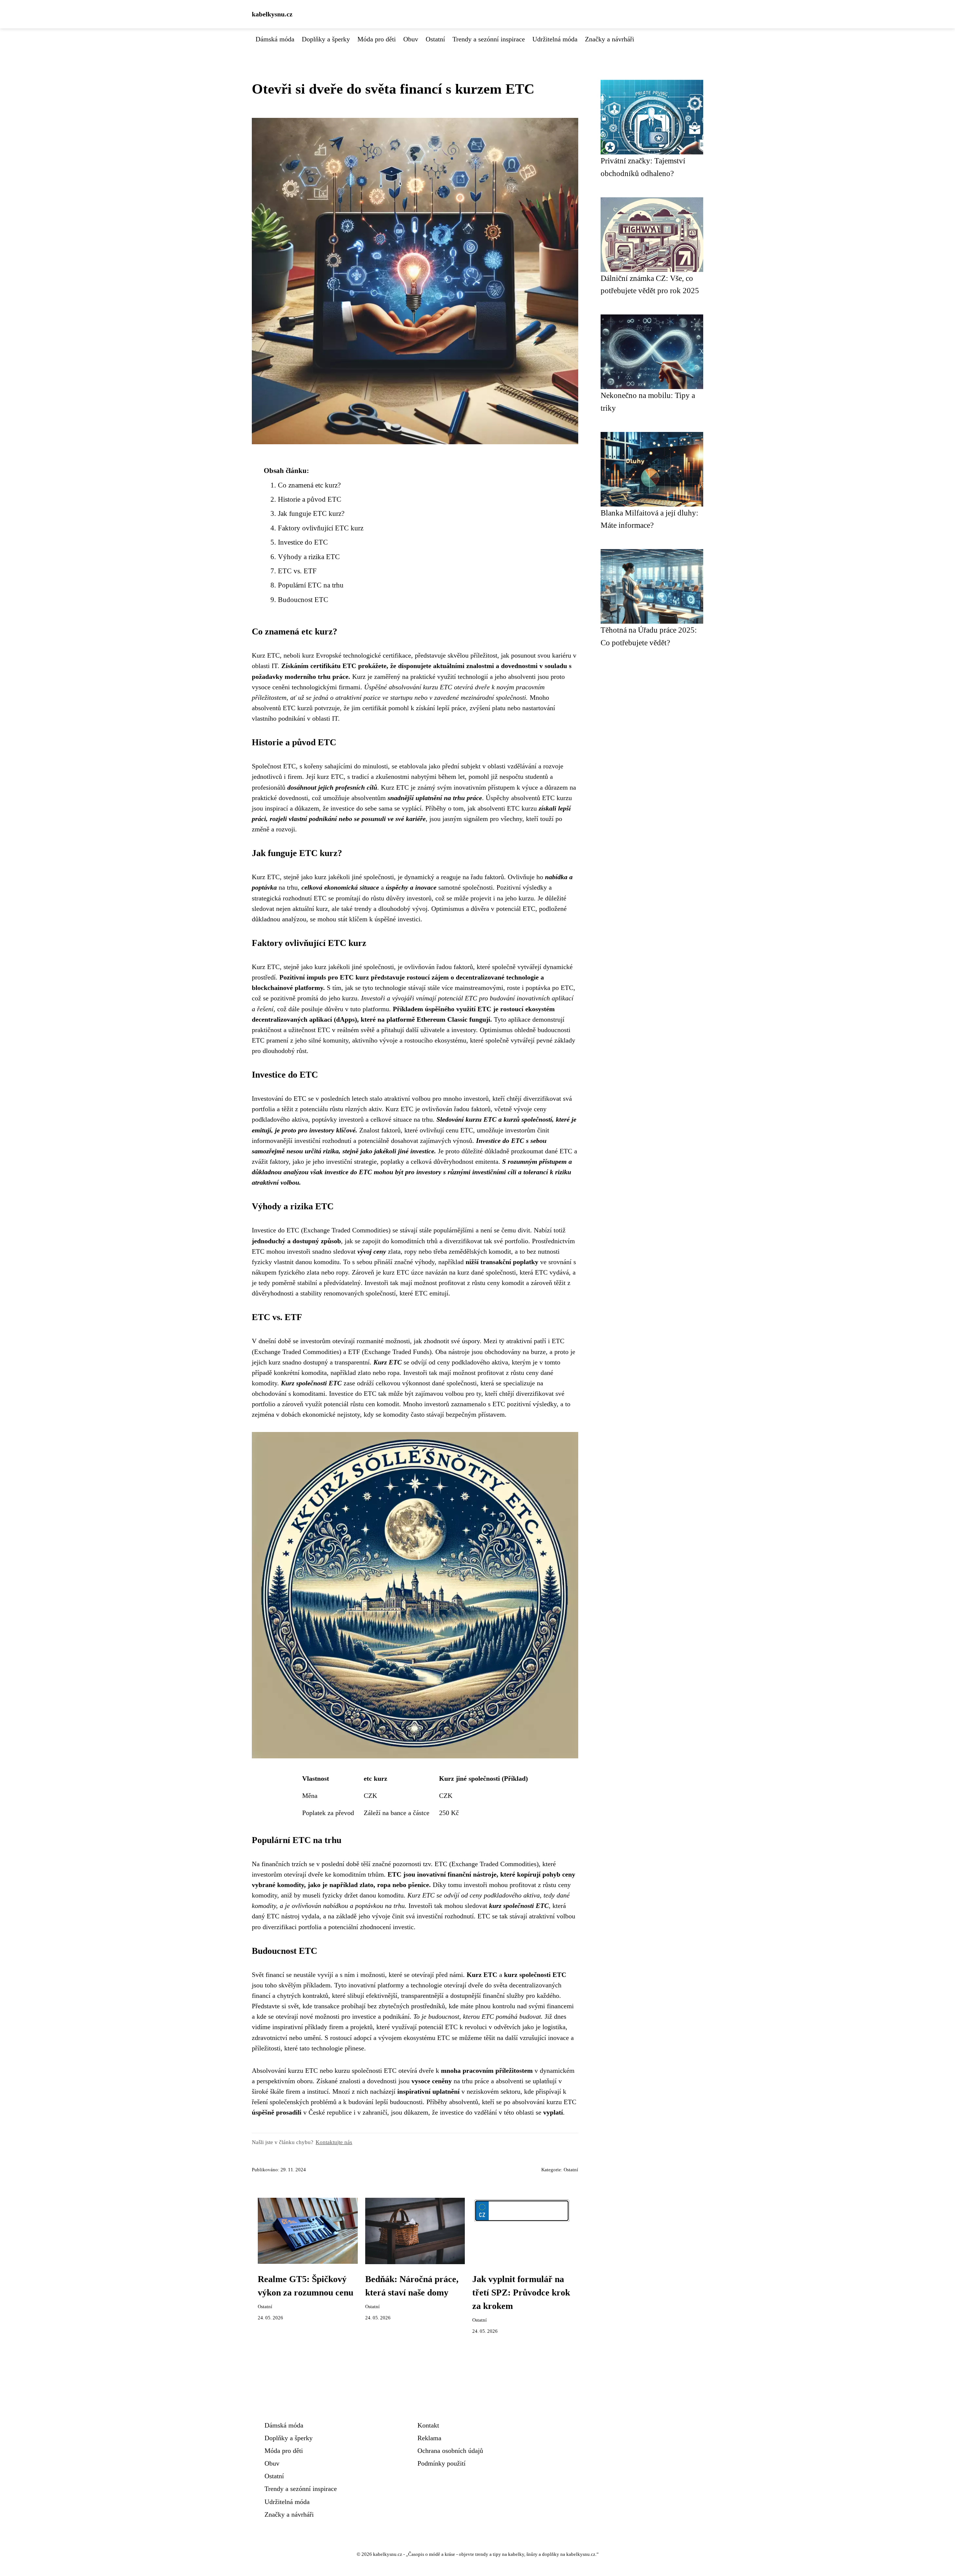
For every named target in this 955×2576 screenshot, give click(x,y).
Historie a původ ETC (310, 499)
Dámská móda (275, 39)
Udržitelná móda (555, 39)
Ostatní (435, 39)
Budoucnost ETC (303, 600)
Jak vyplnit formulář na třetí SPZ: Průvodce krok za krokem (521, 2293)
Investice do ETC (303, 542)
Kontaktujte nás (334, 2142)
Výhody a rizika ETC (309, 557)
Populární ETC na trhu (311, 585)
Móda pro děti (377, 39)
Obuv (411, 39)
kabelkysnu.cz (272, 14)
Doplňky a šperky (326, 39)
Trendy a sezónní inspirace (489, 39)
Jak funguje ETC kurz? (311, 513)
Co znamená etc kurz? (309, 485)
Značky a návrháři (610, 39)
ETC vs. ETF (297, 571)
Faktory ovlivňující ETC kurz (321, 528)
